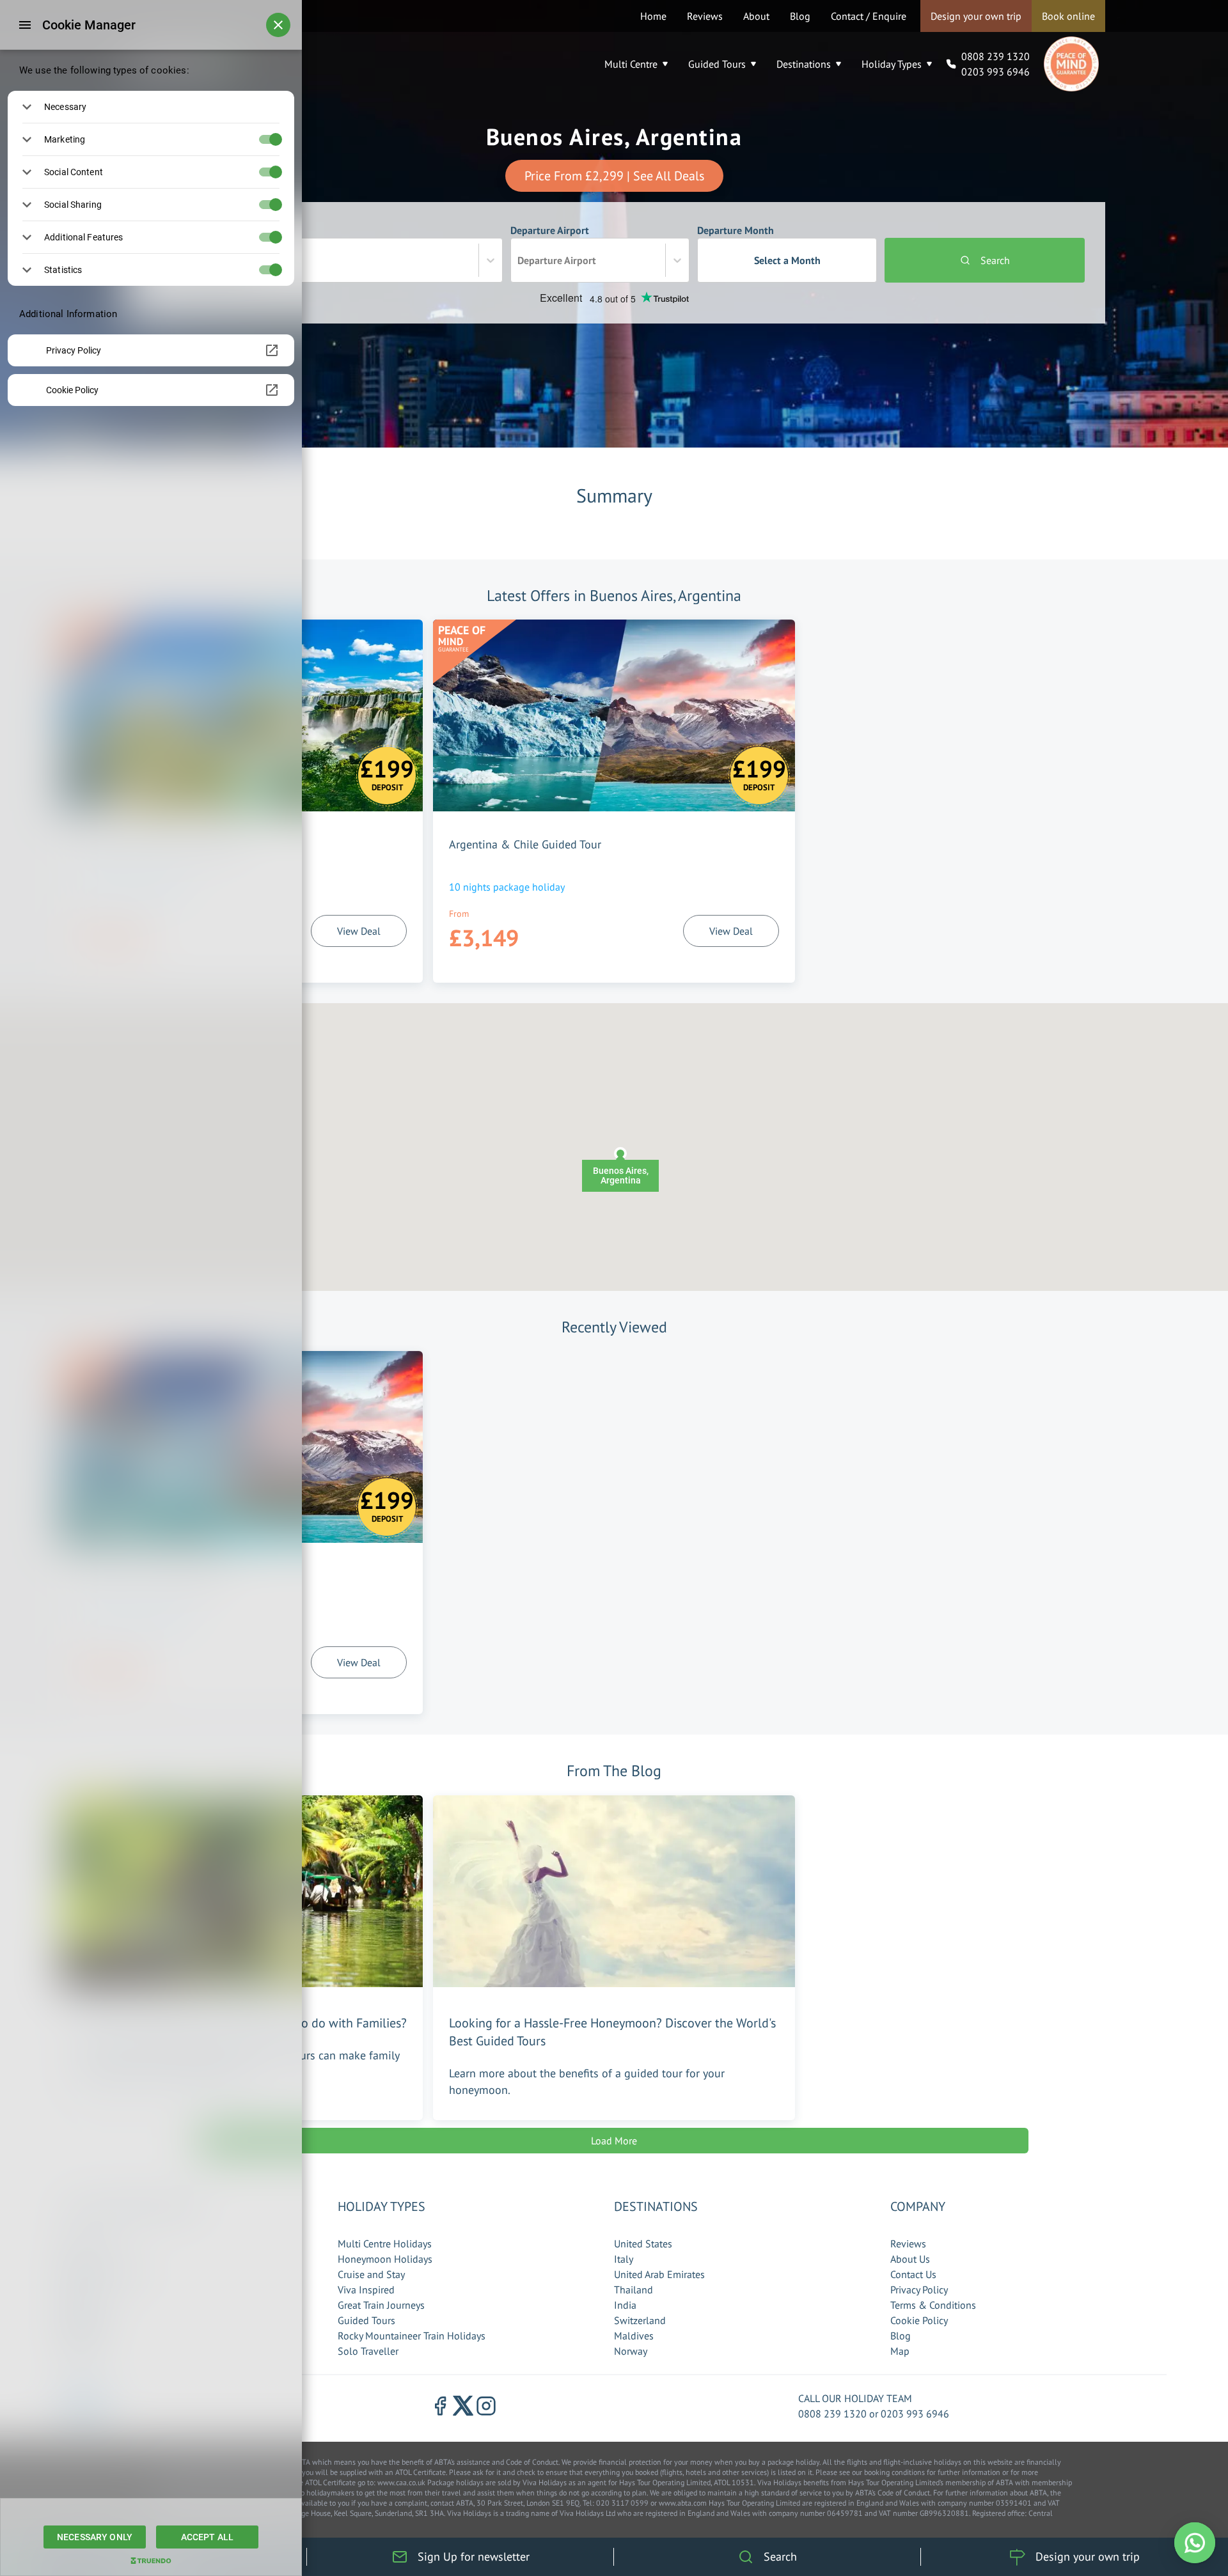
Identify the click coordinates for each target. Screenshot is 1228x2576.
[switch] (282, 139)
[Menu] (25, 25)
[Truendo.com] (151, 2561)
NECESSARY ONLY (95, 2537)
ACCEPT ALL (207, 2537)
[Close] (278, 25)
